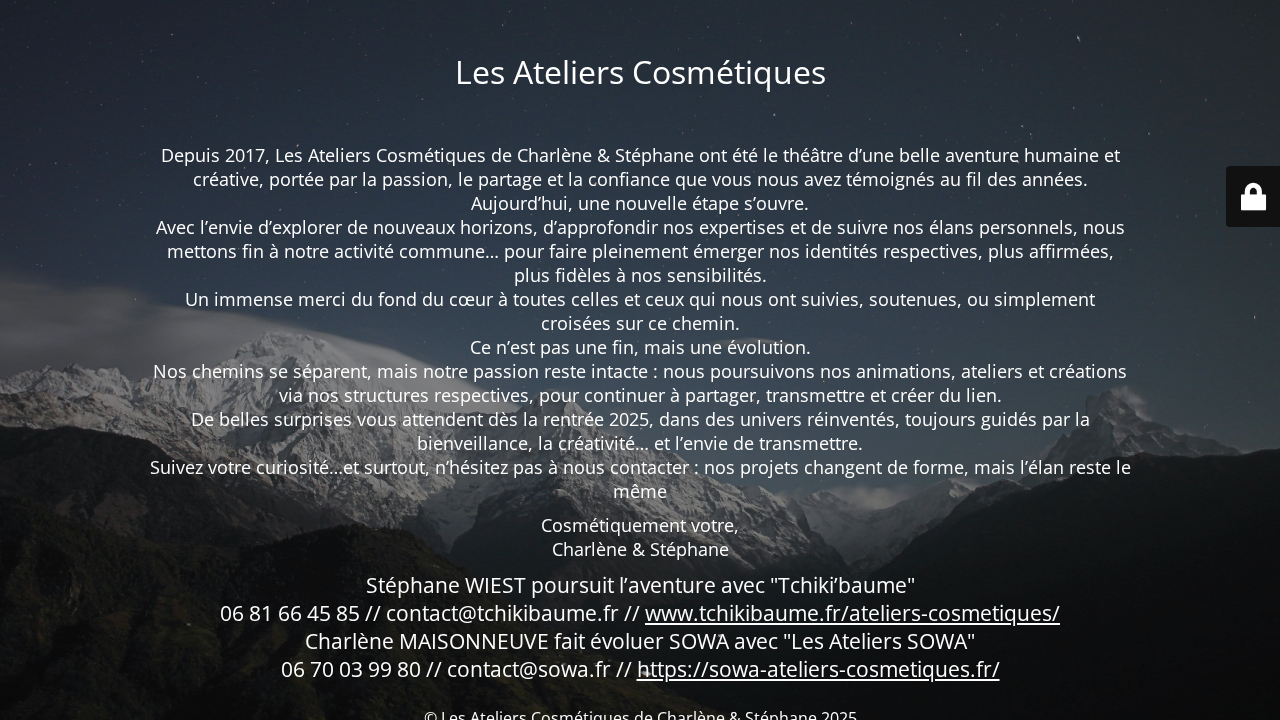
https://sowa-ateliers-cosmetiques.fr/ (818, 669)
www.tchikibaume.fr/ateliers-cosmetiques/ (852, 613)
